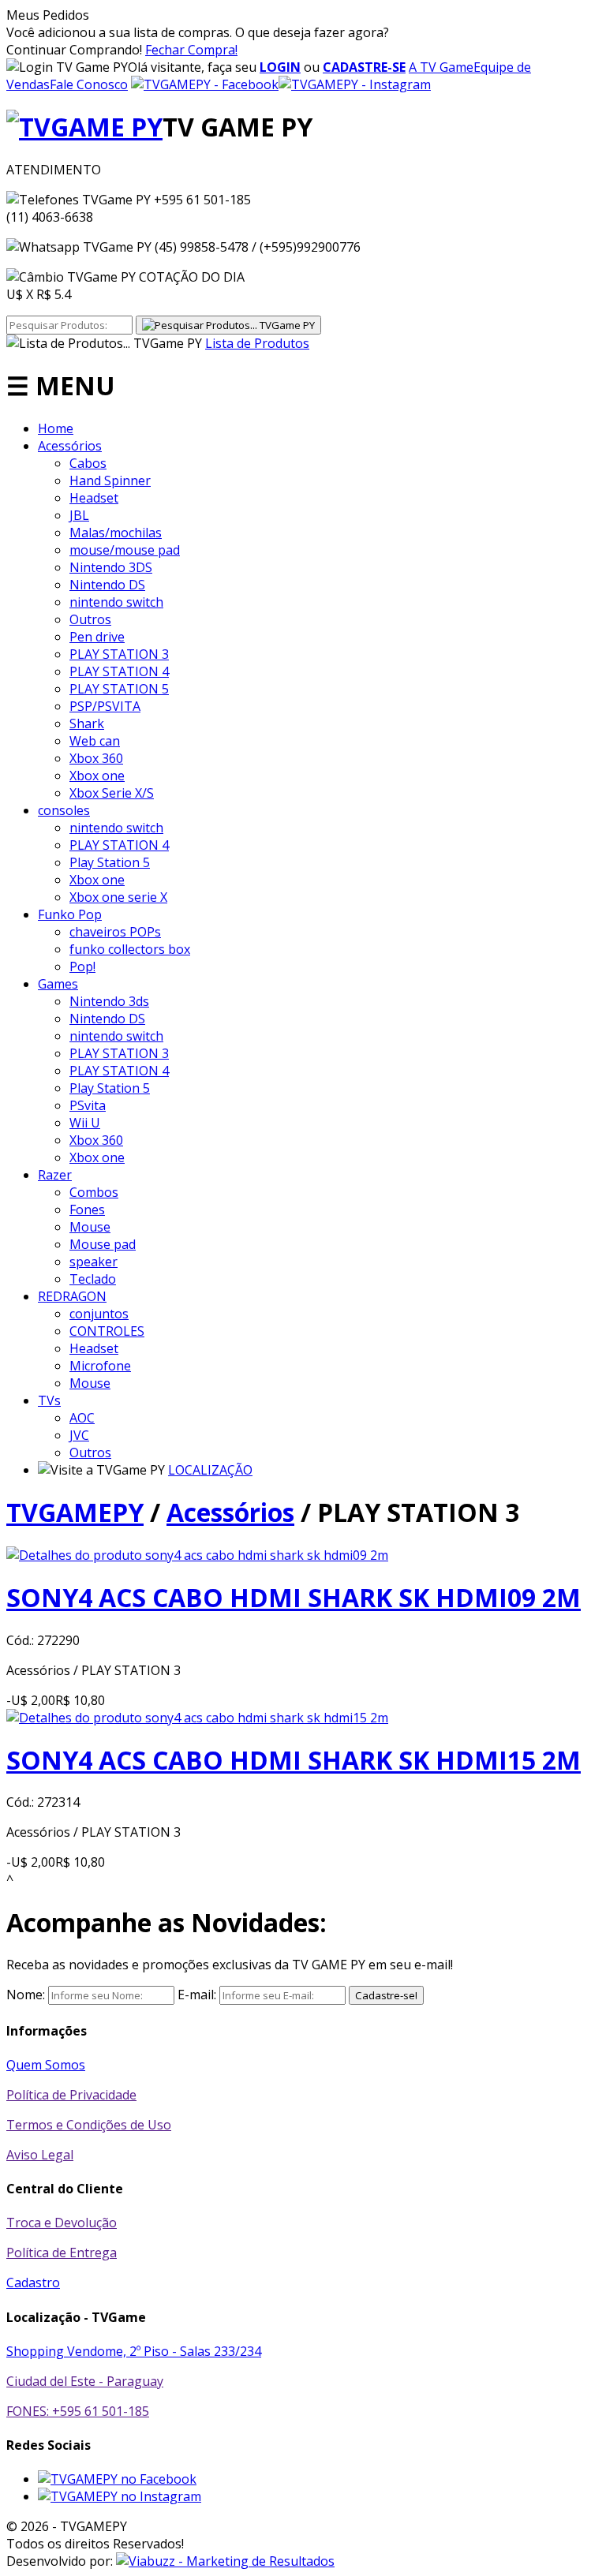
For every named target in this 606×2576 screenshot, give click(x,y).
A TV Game (441, 67)
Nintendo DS (107, 585)
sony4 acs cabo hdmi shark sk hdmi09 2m (294, 1597)
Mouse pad (103, 1244)
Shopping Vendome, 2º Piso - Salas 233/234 (134, 2351)
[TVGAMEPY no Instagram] (120, 2496)
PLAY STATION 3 (119, 654)
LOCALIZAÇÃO (210, 1470)
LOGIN (280, 67)
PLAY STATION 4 (119, 671)
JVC (79, 1435)
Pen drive (97, 637)
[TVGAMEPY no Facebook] (117, 2479)
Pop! (82, 966)
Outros (90, 619)
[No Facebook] (205, 84)
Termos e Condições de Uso (89, 2125)
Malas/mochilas (116, 533)
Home (56, 428)
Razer (55, 1175)
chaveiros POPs (115, 932)
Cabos (88, 463)
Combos (94, 1192)
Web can (95, 741)
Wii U (85, 1123)
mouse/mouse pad (125, 550)
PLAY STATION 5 (119, 689)
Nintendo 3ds (109, 1001)
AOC (82, 1418)
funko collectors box (130, 949)
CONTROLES (107, 1331)
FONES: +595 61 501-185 (78, 2411)
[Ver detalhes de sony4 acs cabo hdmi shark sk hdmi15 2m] (197, 1718)
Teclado (93, 1279)
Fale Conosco (89, 84)
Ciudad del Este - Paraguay (85, 2381)
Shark (87, 723)
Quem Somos (46, 2065)
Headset (94, 498)
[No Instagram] (355, 84)
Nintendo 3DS (111, 567)
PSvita (88, 1105)
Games (58, 984)
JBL (79, 515)
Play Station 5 (110, 862)
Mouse (90, 1227)
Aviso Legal (40, 2155)
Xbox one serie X (118, 897)
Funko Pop (70, 914)
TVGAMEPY (75, 1512)
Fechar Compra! (191, 50)
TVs (49, 1400)
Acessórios (70, 446)
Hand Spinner (110, 480)
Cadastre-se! (386, 1995)
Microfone (100, 1366)
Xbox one (97, 776)
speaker (94, 1262)
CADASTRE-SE (364, 67)
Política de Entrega (62, 2253)
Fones (87, 1209)
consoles (64, 810)
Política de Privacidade (71, 2095)
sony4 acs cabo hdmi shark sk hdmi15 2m (294, 1760)
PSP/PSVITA (105, 706)
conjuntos (99, 1314)
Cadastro (33, 2283)
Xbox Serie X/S (112, 793)
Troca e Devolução (62, 2223)
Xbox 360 (96, 758)
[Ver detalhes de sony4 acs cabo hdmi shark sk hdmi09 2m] (197, 1555)
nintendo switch (116, 602)
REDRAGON (72, 1296)
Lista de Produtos (257, 343)
